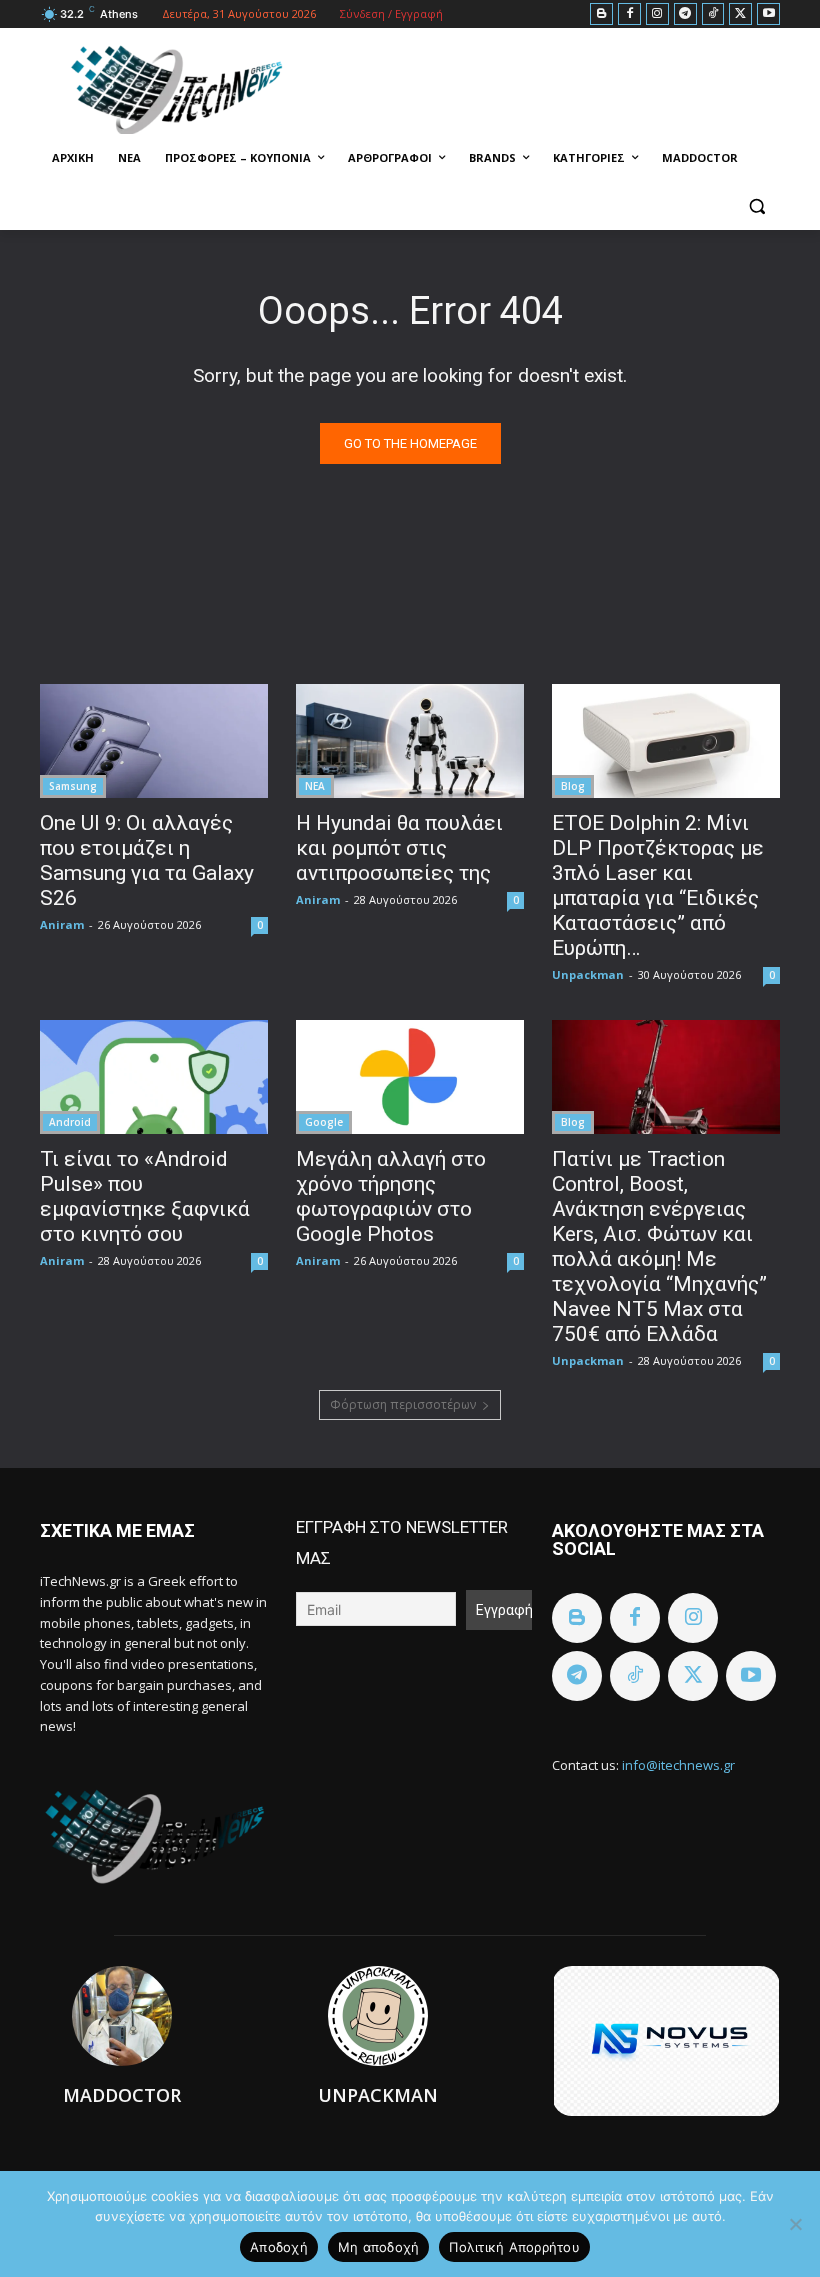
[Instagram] (657, 14)
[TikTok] (713, 14)
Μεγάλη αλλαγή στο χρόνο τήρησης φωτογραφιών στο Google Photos (391, 1196)
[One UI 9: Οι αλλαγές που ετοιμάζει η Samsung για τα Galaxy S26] (154, 741)
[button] (756, 206)
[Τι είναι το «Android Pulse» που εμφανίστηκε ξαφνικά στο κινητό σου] (154, 1077)
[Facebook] (629, 14)
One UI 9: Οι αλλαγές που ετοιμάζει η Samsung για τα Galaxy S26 (147, 860)
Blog (573, 786)
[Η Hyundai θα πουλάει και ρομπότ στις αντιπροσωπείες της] (410, 741)
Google (324, 1122)
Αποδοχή (279, 2247)
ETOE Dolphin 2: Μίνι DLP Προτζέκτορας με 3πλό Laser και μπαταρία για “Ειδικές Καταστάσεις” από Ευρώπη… (658, 885)
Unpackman (588, 974)
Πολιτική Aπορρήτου (514, 2247)
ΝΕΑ (315, 786)
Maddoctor (122, 2095)
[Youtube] (768, 14)
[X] (740, 14)
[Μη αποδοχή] (795, 2224)
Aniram (62, 924)
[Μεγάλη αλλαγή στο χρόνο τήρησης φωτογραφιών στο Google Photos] (410, 1077)
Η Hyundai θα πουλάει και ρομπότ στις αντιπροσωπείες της (399, 848)
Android (70, 1122)
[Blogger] (601, 14)
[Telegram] (685, 14)
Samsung (73, 786)
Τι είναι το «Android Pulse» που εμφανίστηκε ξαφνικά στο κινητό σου (145, 1196)
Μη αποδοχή (379, 2247)
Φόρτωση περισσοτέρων (403, 1404)
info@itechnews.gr (678, 1765)
